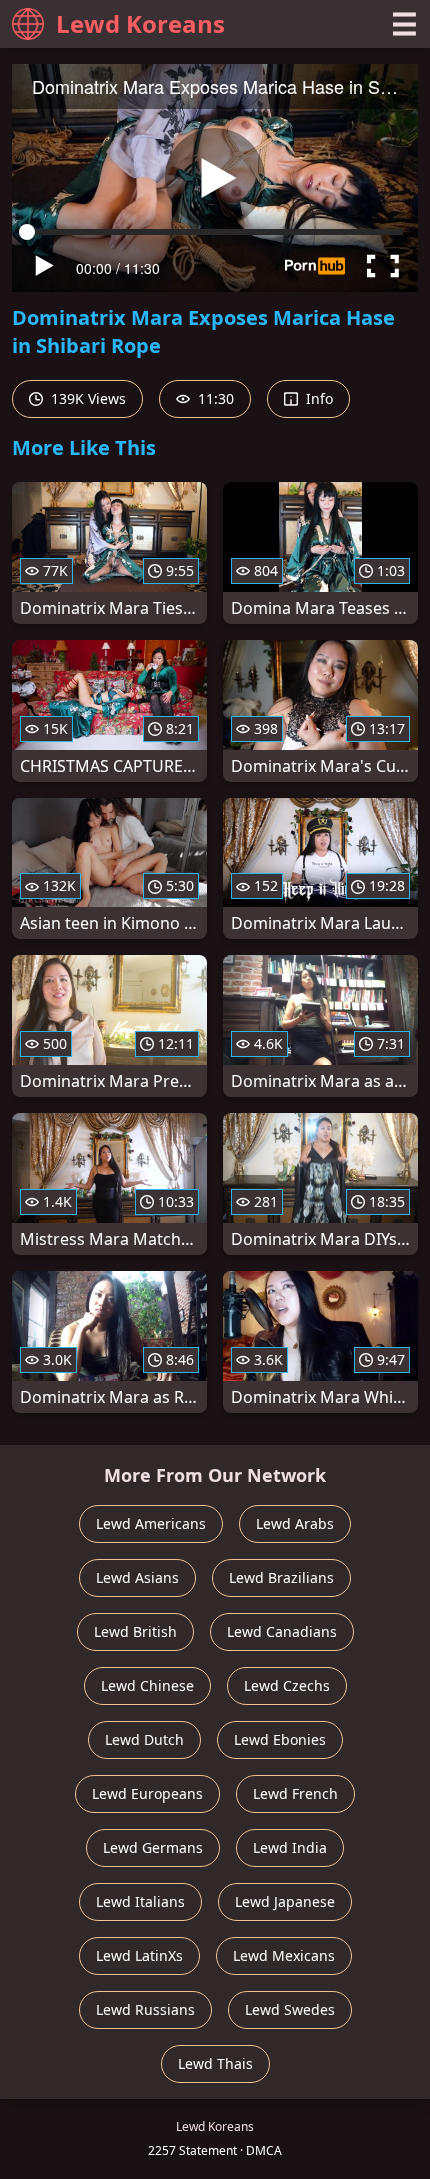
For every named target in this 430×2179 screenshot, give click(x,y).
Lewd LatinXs (139, 1955)
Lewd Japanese (285, 1901)
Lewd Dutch (144, 1739)
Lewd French (295, 1793)
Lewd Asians (137, 1577)
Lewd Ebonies (280, 1739)
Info (317, 398)
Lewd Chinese (147, 1685)
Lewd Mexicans (284, 1955)
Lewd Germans (153, 1847)
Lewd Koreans (140, 23)
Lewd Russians (145, 2009)
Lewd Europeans (147, 1793)
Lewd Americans (151, 1523)
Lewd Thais (215, 2063)
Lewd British (135, 1631)
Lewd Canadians (282, 1631)
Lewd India (290, 1847)
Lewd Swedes (290, 2009)
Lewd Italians (140, 1901)
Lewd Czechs (287, 1685)
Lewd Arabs (295, 1523)
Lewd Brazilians (281, 1577)
